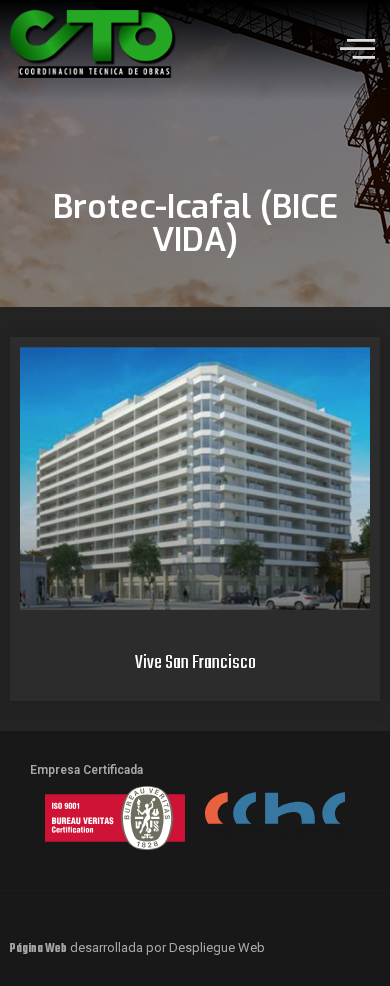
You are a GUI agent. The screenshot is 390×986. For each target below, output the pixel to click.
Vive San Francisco (195, 663)
